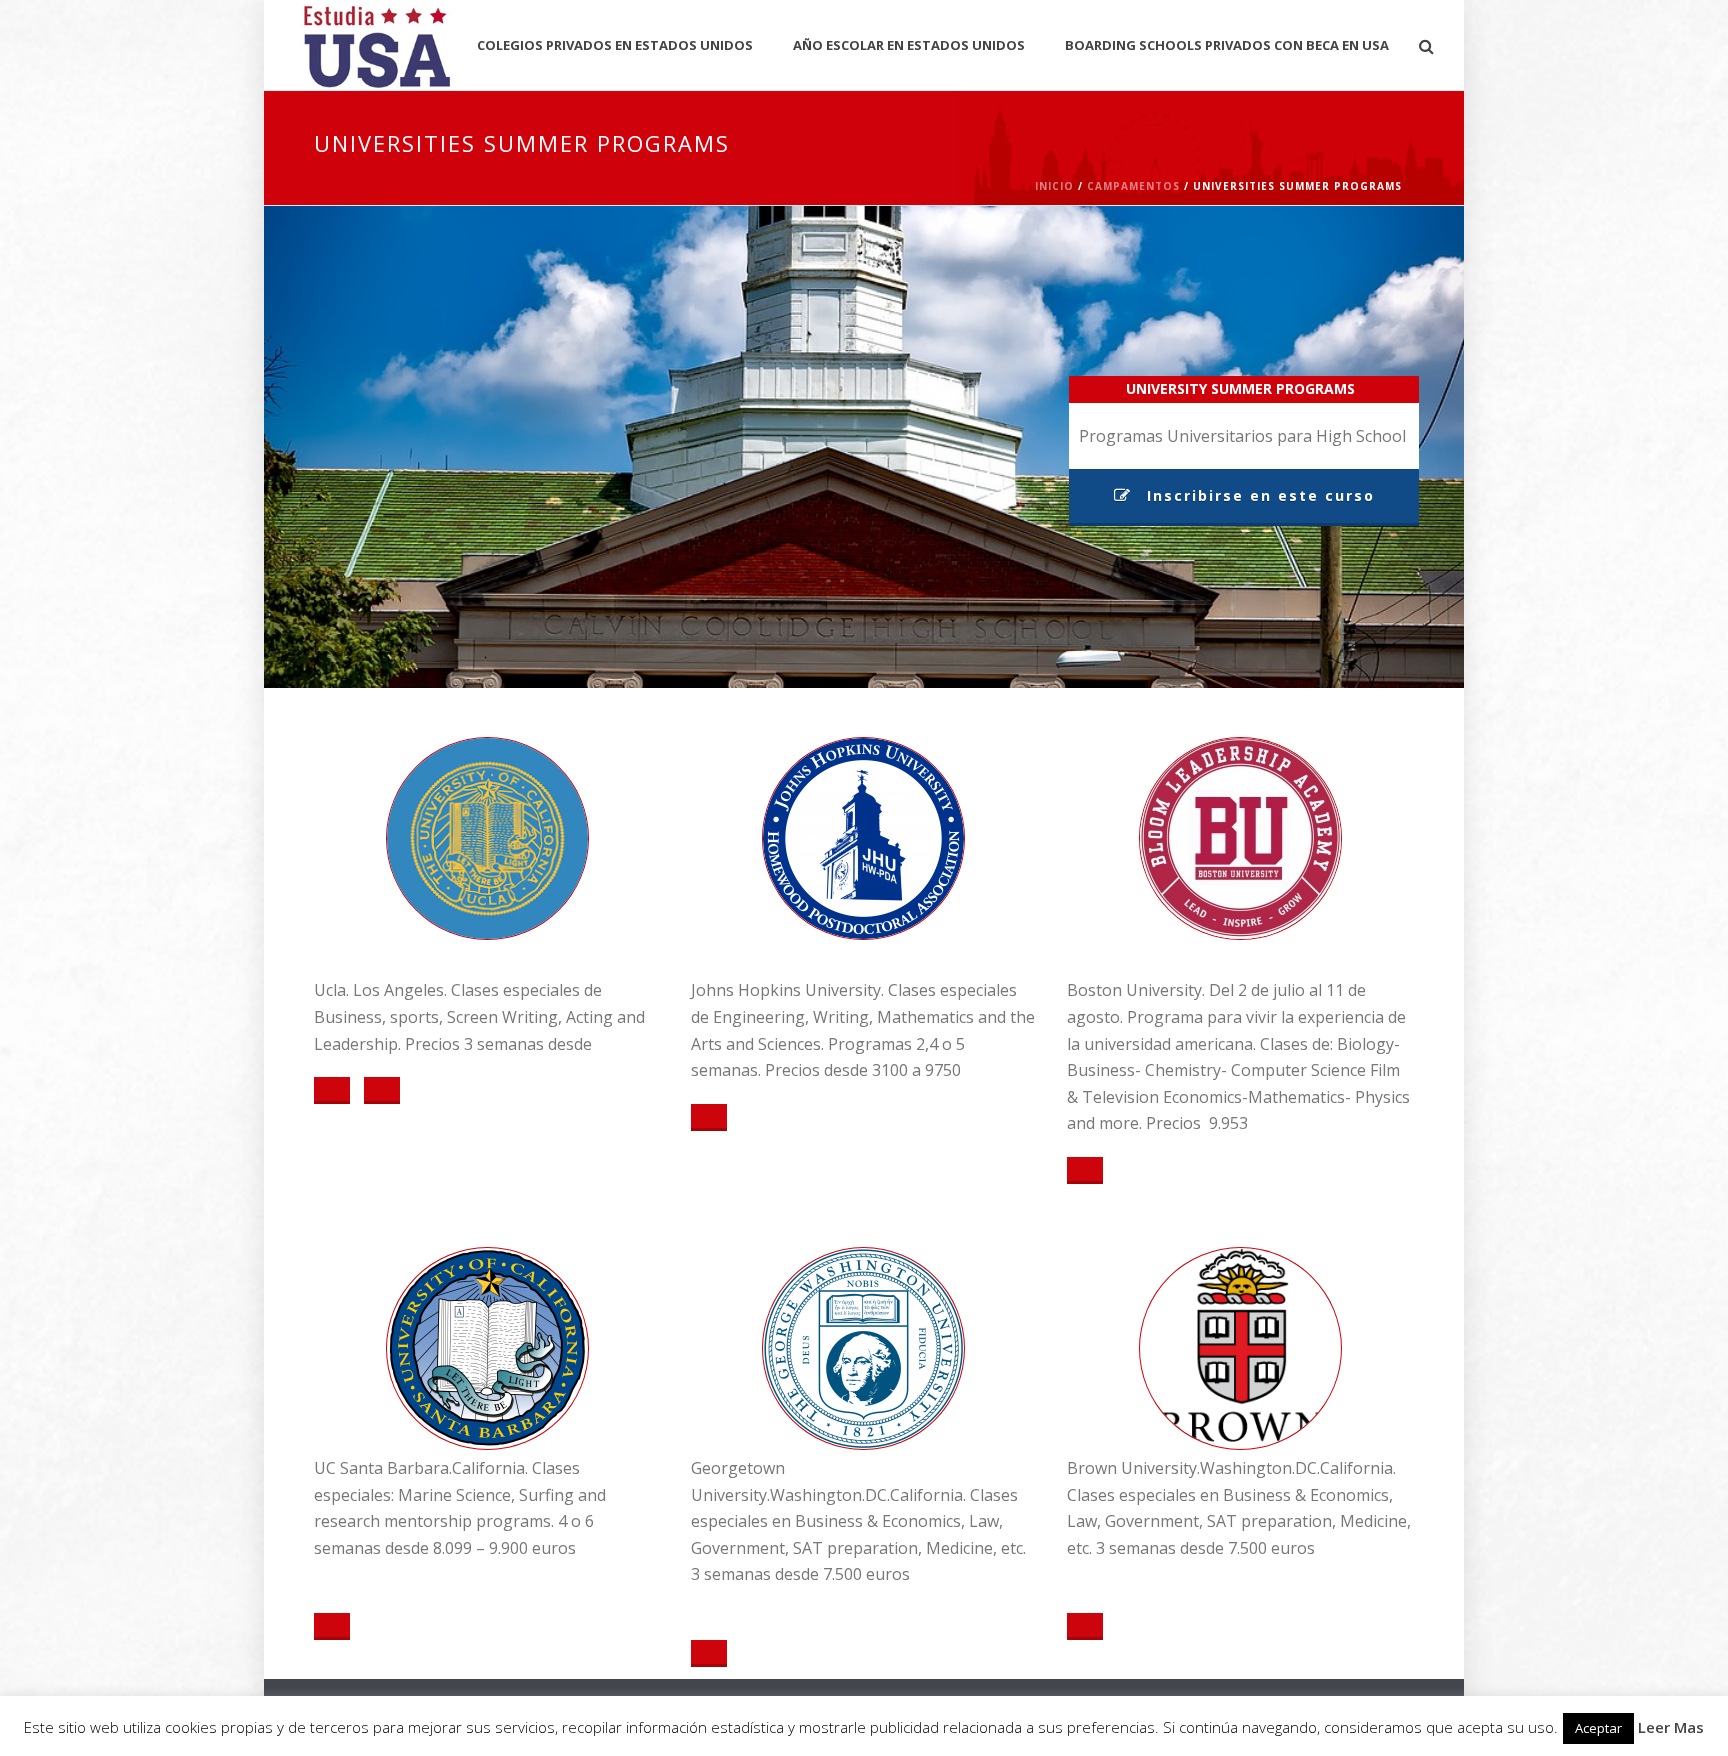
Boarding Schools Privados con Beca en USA (1227, 45)
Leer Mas (1671, 1727)
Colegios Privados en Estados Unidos (615, 45)
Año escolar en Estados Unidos (909, 45)
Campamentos (1133, 186)
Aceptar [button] (1598, 1728)
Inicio (1054, 186)
